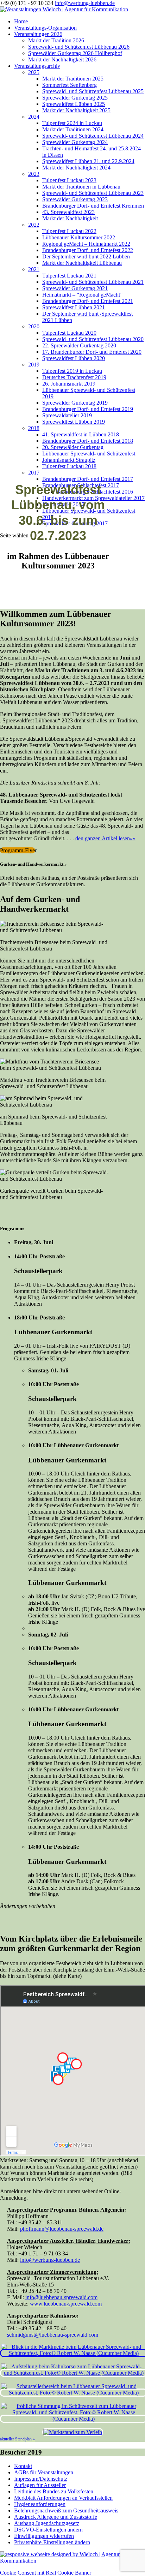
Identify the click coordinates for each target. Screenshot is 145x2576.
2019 (34, 365)
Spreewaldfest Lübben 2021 (74, 307)
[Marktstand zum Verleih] (73, 2432)
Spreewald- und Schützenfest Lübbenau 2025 (93, 91)
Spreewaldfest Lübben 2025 (74, 104)
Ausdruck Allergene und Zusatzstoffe (56, 2517)
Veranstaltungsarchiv (37, 66)
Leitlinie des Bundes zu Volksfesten (54, 2491)
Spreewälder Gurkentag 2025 (75, 98)
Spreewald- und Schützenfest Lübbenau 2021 (93, 282)
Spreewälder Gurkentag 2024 (75, 142)
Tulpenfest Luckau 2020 (69, 333)
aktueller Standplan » (16, 2439)
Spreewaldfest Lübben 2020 (74, 358)
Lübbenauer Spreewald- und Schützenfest (89, 454)
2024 (34, 117)
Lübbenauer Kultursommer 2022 (79, 237)
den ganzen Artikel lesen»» (105, 838)
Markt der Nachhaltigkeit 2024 (76, 168)
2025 (34, 72)
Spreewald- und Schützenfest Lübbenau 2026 (79, 47)
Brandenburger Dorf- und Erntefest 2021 (88, 301)
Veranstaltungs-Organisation (45, 28)
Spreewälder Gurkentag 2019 (75, 403)
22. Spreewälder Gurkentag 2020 (79, 345)
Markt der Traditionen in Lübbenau (81, 187)
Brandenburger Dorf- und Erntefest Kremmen (93, 206)
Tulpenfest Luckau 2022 (69, 231)
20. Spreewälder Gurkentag (73, 447)
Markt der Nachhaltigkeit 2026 (62, 59)
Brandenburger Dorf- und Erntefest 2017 (88, 479)
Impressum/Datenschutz (41, 2479)
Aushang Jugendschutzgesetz (47, 2523)
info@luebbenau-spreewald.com (61, 2297)
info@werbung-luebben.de (50, 2260)
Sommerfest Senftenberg (70, 85)
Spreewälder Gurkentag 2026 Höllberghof (75, 53)
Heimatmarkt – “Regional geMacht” (82, 295)
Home (21, 21)
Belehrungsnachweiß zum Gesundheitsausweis (66, 2511)
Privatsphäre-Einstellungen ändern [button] (52, 2542)
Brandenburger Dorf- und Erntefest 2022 (88, 250)
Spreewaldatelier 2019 (67, 415)
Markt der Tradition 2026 (56, 40)
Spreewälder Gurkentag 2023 (75, 199)
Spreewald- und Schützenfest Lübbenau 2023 (93, 193)
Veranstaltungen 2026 (38, 34)
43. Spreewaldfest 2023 (68, 212)
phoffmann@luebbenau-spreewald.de (62, 2229)
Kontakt (23, 2466)
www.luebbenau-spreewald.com (66, 2304)
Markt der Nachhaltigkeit (70, 218)
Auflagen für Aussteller (40, 2485)
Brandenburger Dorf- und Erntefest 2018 (88, 441)
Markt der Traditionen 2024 (73, 129)
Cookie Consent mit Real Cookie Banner (46, 2573)
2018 (34, 428)
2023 (34, 174)
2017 (34, 473)
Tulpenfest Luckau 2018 (69, 466)
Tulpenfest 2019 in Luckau (72, 371)
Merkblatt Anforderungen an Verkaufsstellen (63, 2498)
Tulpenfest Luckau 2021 (69, 276)
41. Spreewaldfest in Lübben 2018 (81, 434)
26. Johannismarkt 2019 (69, 384)
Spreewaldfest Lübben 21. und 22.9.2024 (88, 161)
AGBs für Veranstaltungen (44, 2472)
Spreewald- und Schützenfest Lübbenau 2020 (93, 339)
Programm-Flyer (18, 850)
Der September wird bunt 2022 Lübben (86, 257)
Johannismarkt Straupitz (69, 460)
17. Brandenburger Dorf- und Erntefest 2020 (92, 352)
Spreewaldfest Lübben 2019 (74, 422)
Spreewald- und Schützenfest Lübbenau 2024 (93, 136)
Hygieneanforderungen (40, 2504)
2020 (34, 326)
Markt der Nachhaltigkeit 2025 (76, 110)
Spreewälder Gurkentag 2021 (75, 288)
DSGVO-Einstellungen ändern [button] (48, 2530)
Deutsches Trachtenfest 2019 (74, 377)
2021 (34, 269)
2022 (34, 225)
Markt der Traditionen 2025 (73, 79)
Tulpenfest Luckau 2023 (69, 180)
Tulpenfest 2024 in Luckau (72, 123)
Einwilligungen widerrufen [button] (44, 2536)
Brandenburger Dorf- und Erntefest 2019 (88, 409)
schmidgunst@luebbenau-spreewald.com (53, 2335)
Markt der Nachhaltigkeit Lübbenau (82, 263)
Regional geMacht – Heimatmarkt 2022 (86, 244)
